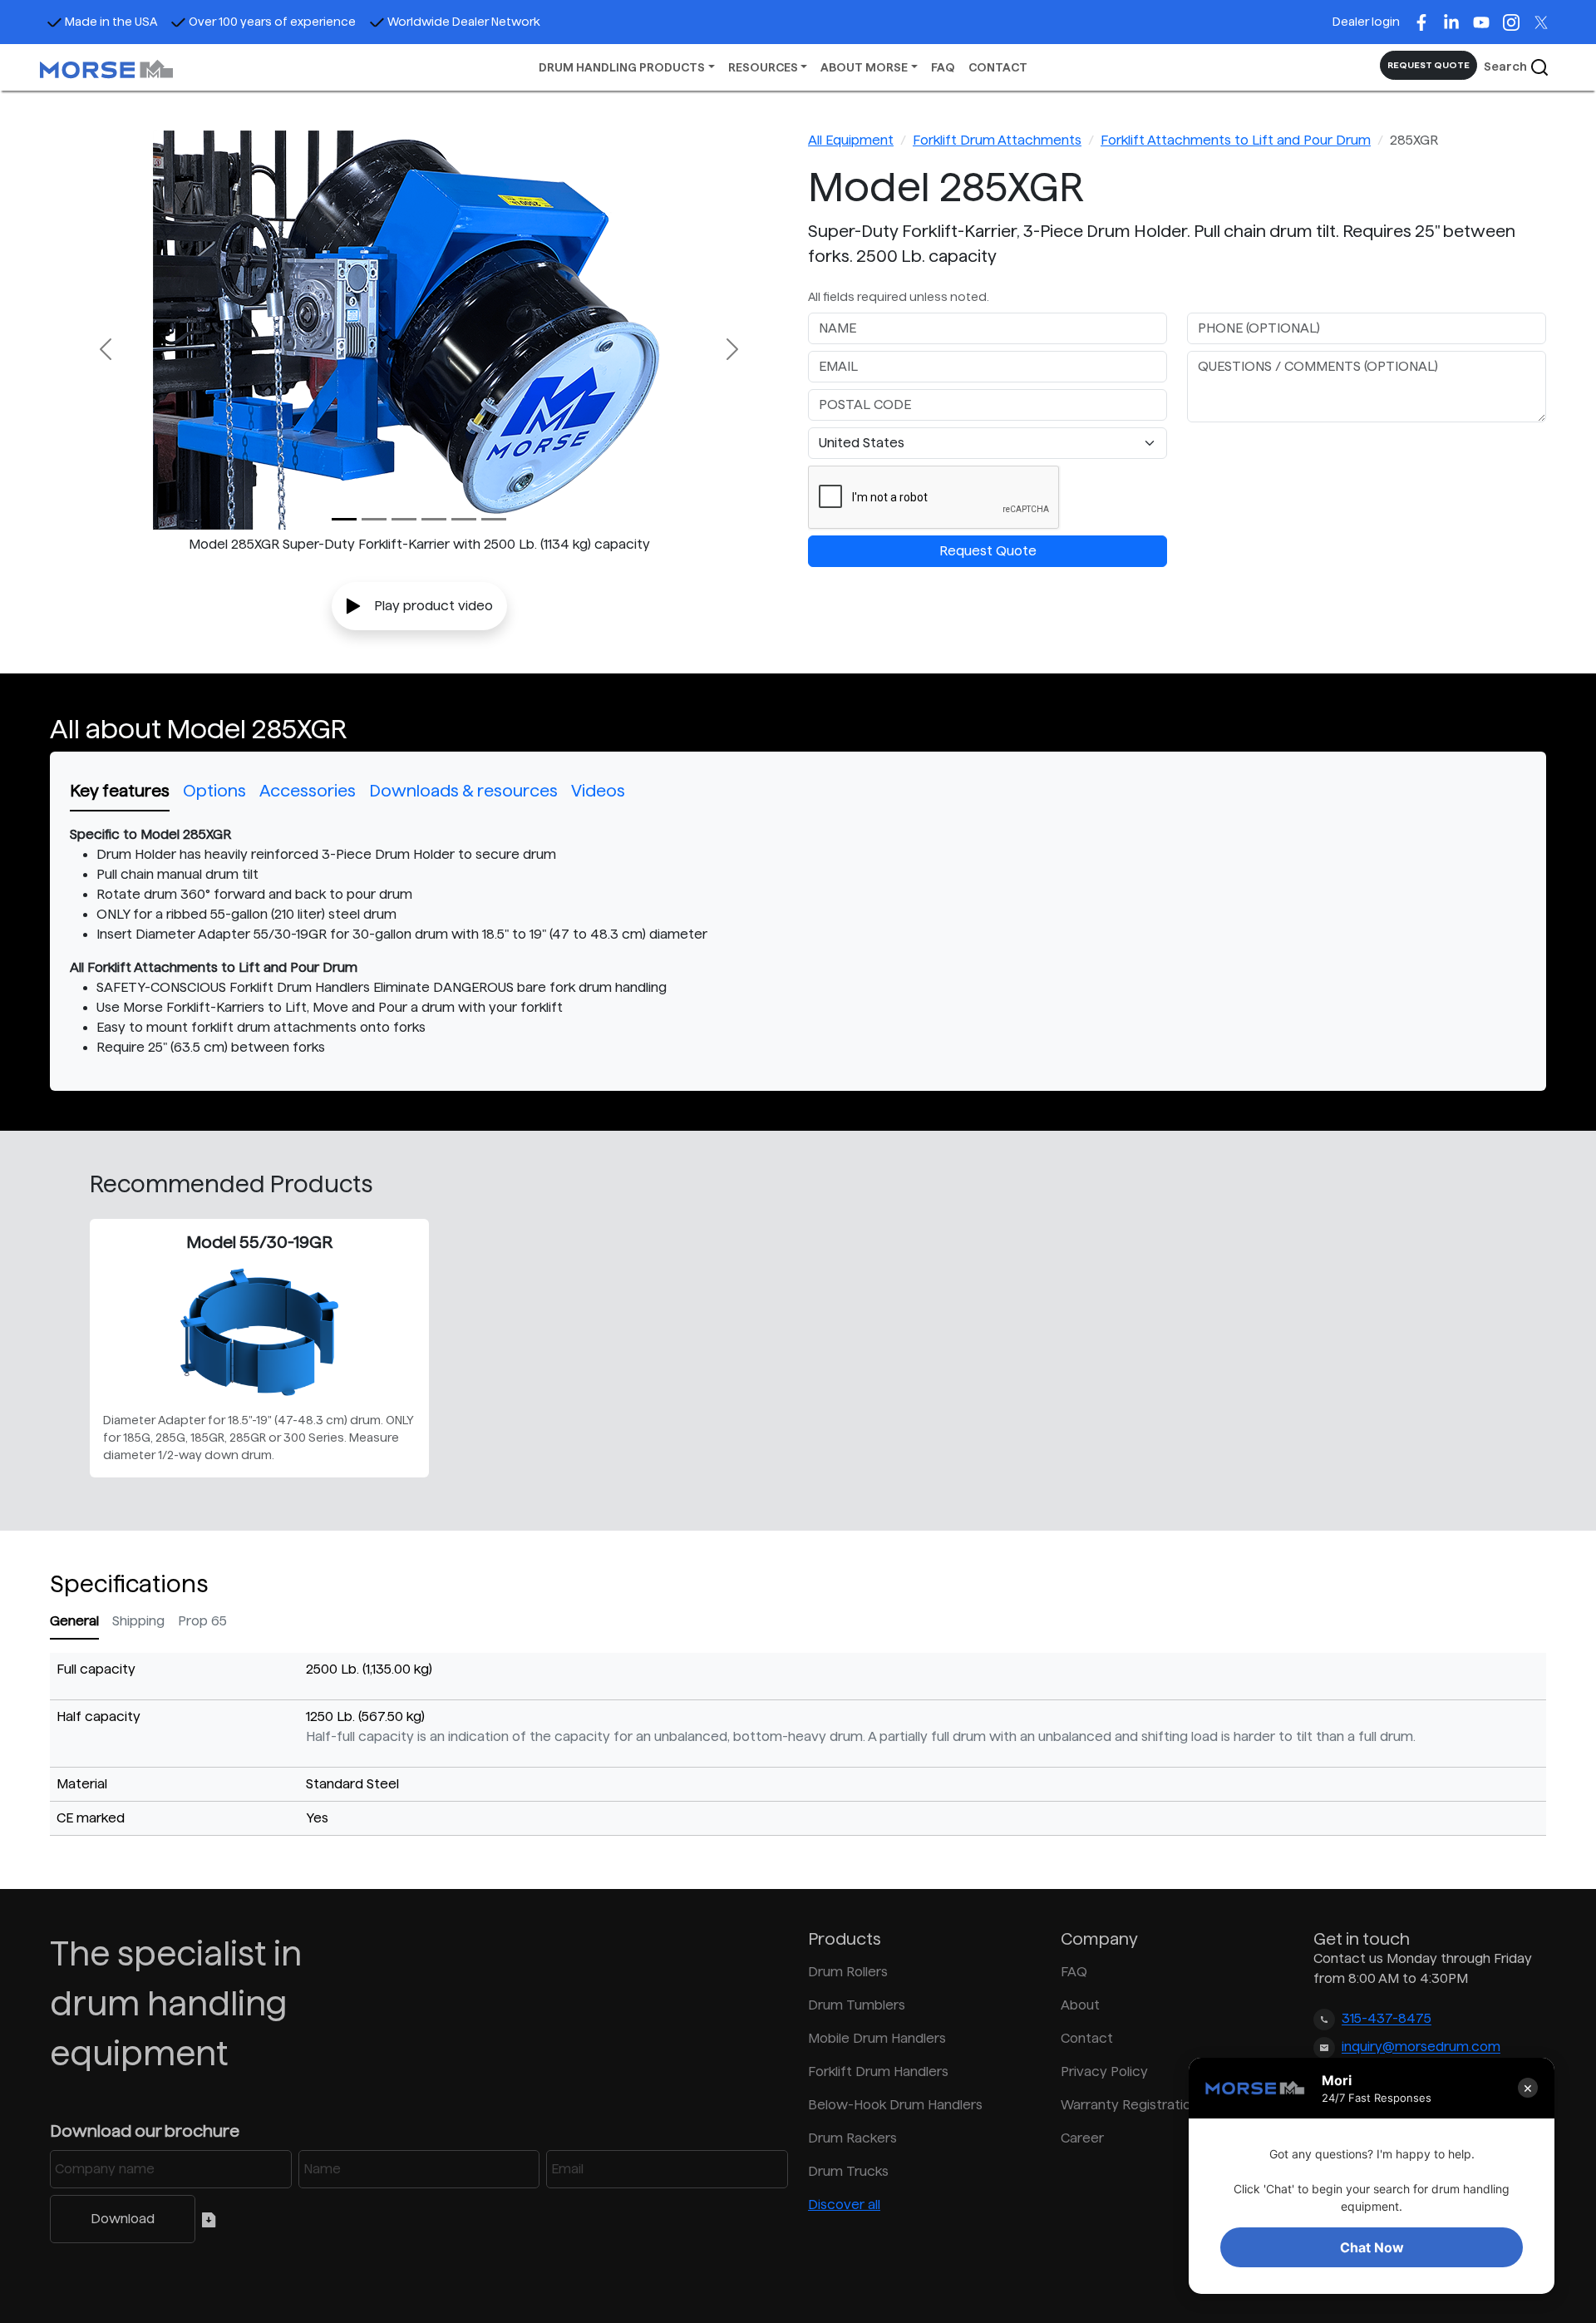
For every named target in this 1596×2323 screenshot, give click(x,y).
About (1080, 2005)
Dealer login (1366, 22)
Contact (1087, 2038)
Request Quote (988, 551)
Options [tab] (214, 791)
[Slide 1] (374, 519)
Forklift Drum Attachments (997, 140)
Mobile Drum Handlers (877, 2038)
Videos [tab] (598, 791)
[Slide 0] (344, 519)
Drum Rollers (848, 1972)
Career (1082, 2138)
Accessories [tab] (308, 791)
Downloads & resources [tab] (463, 791)
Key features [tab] (120, 791)
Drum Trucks (848, 2171)
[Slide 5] (494, 519)
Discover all (844, 2205)
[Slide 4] (464, 519)
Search (1507, 67)
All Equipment (851, 140)
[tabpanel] (798, 941)
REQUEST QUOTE (1429, 65)
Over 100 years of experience (272, 22)
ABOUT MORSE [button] (864, 67)
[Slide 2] (404, 519)
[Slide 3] (434, 519)
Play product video (433, 606)
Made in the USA (111, 22)
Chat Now (1372, 2247)
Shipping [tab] (138, 1621)
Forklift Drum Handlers (878, 2071)
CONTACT (998, 67)
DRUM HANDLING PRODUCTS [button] (622, 67)
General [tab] (74, 1621)
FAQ (943, 67)
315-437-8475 (1387, 2019)
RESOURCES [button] (763, 67)
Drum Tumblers (857, 2005)
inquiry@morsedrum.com (1421, 2047)
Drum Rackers (852, 2138)
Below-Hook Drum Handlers (895, 2105)
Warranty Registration (1130, 2105)
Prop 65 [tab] (202, 1621)
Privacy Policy (1104, 2071)
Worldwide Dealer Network (464, 22)
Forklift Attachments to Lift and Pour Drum (1236, 140)
